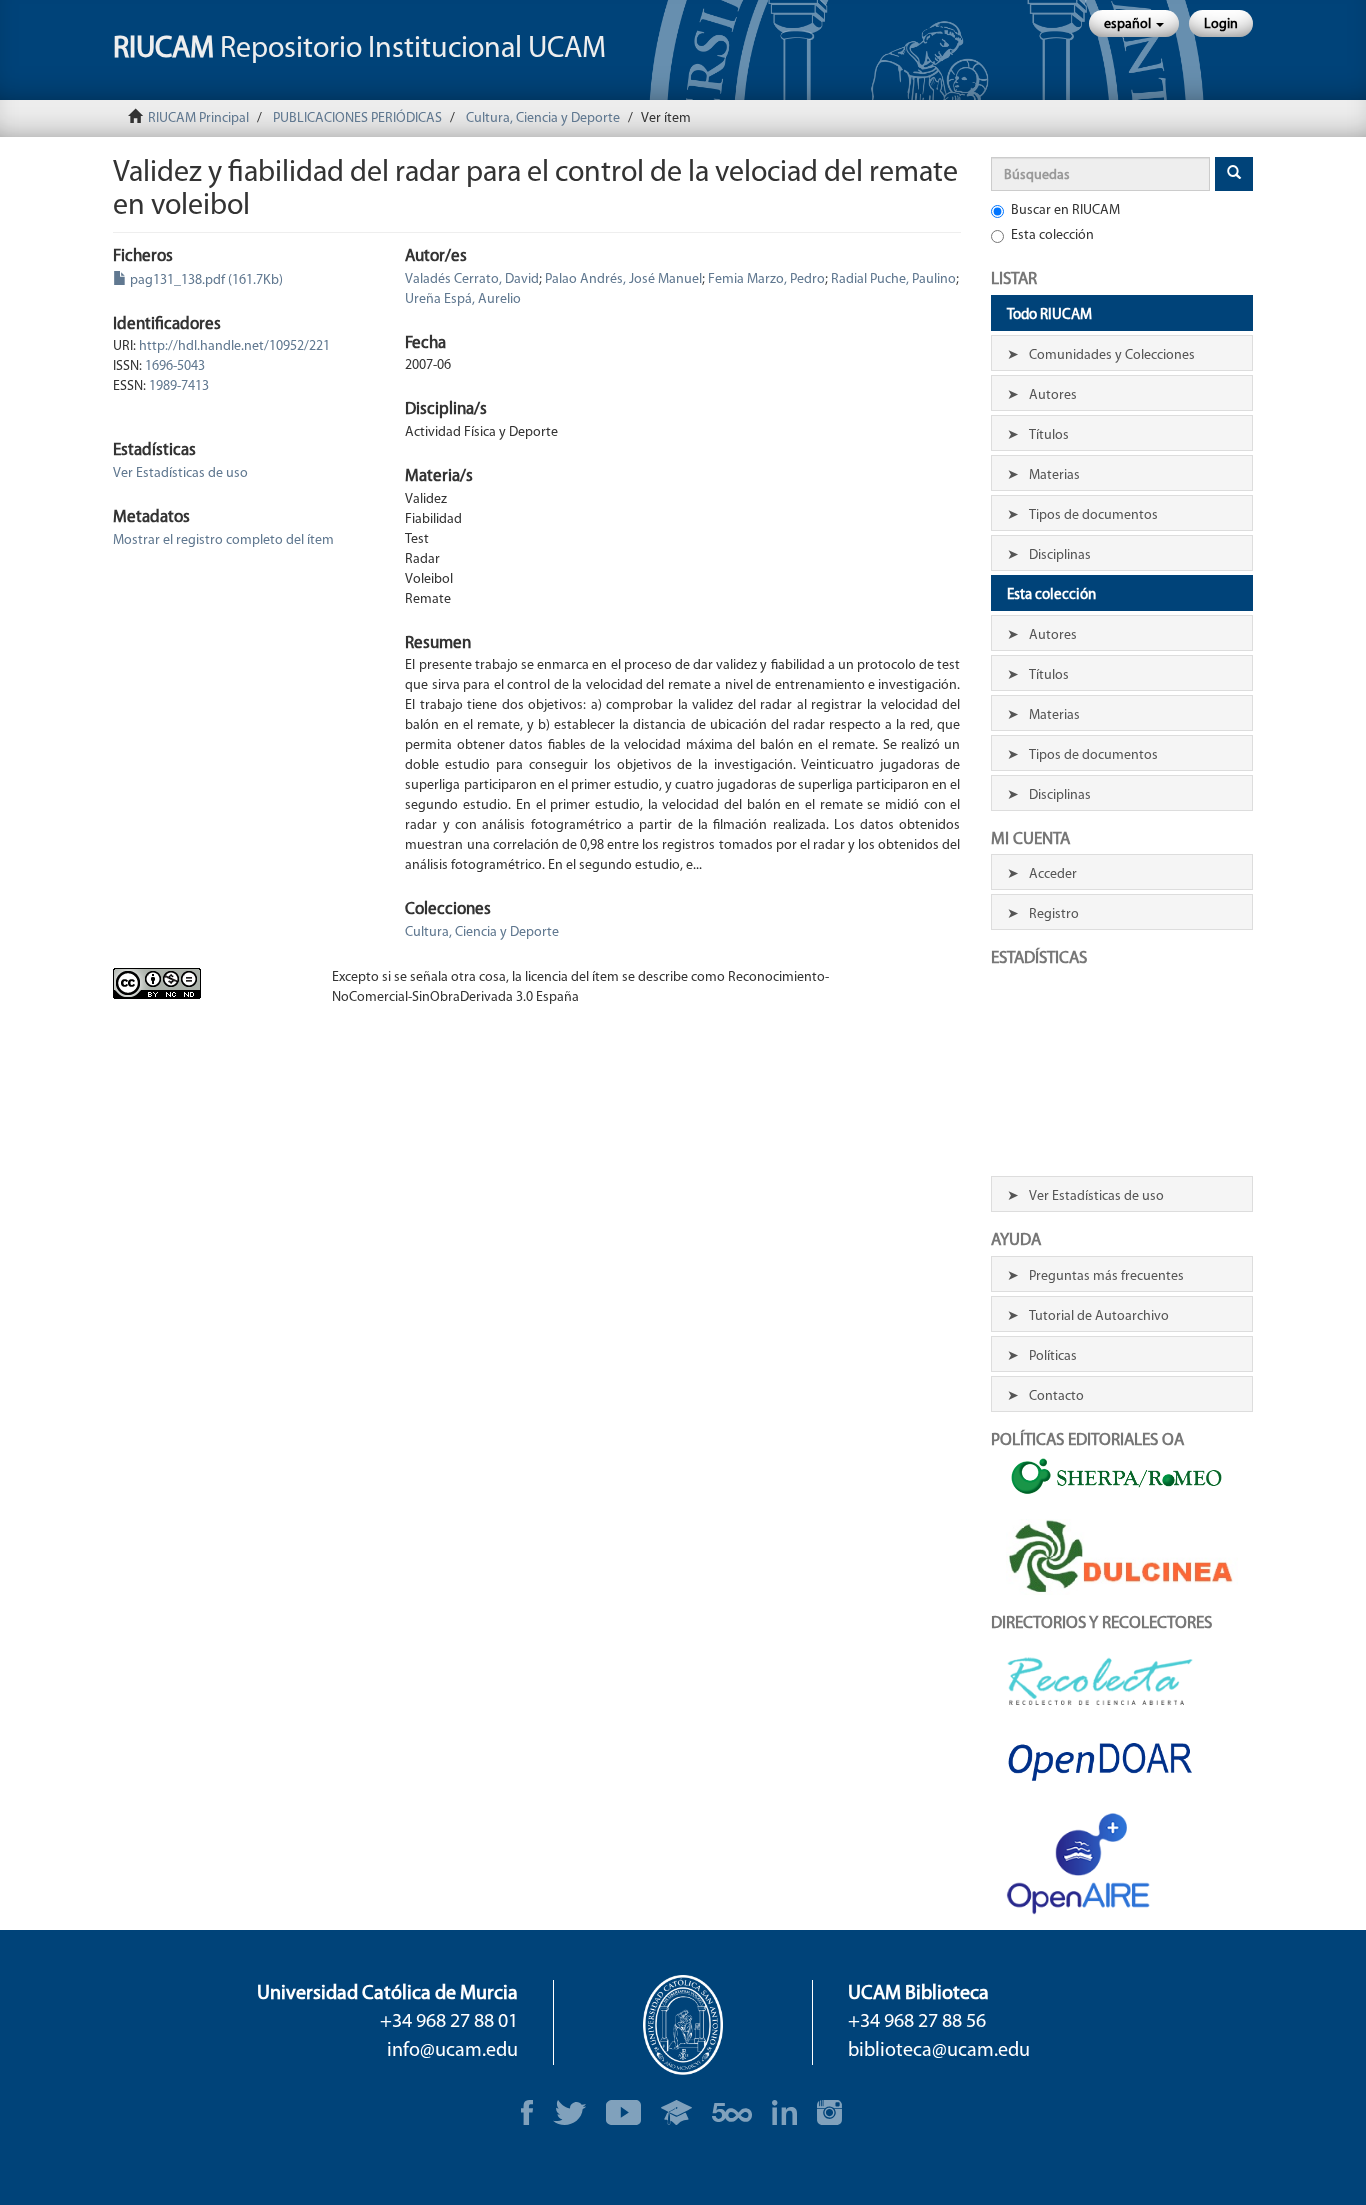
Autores (1053, 395)
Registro (1054, 914)
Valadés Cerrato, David (472, 279)
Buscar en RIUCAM (1065, 210)
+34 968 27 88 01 (449, 2022)
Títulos (1049, 435)
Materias (1054, 475)
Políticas (1053, 1356)
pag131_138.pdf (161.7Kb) (205, 280)
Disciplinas (1060, 555)
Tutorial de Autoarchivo (1099, 1316)
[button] (1134, 23)
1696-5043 (175, 366)
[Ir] (1234, 174)
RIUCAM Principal (198, 118)
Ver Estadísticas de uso (180, 473)
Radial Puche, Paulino (893, 279)
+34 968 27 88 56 (917, 2022)
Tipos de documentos (1093, 515)
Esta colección (1052, 235)
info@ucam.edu (452, 2051)
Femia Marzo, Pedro (766, 279)
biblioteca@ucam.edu (939, 2051)
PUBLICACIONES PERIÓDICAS (357, 118)
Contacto (1056, 1396)
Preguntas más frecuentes (1106, 1276)
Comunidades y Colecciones (1112, 355)
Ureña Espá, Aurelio (463, 299)
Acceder (1053, 874)
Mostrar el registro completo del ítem (223, 540)
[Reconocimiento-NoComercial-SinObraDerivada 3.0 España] (207, 983)
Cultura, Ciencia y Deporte (543, 118)
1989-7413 (179, 386)
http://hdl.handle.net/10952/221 (234, 346)
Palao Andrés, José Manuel (623, 279)
